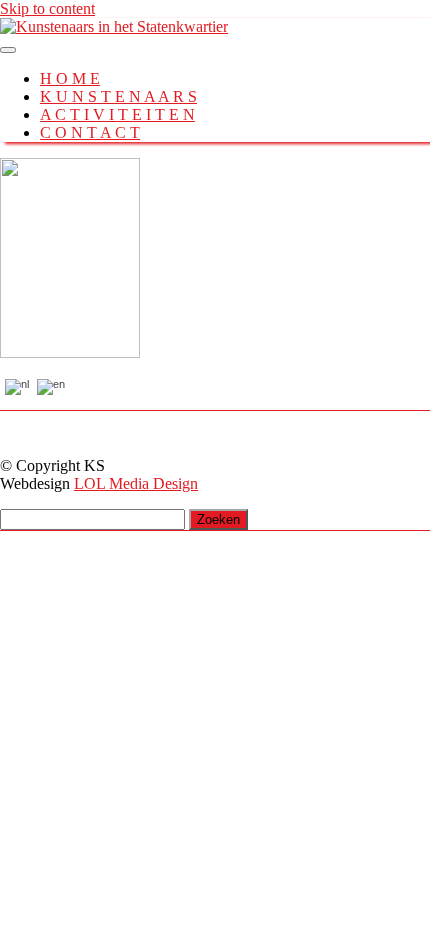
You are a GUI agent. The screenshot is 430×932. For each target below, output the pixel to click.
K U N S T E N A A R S (118, 96)
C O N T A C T (90, 132)
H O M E (70, 78)
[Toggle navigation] (8, 50)
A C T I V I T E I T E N (117, 114)
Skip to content (47, 8)
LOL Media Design (136, 483)
